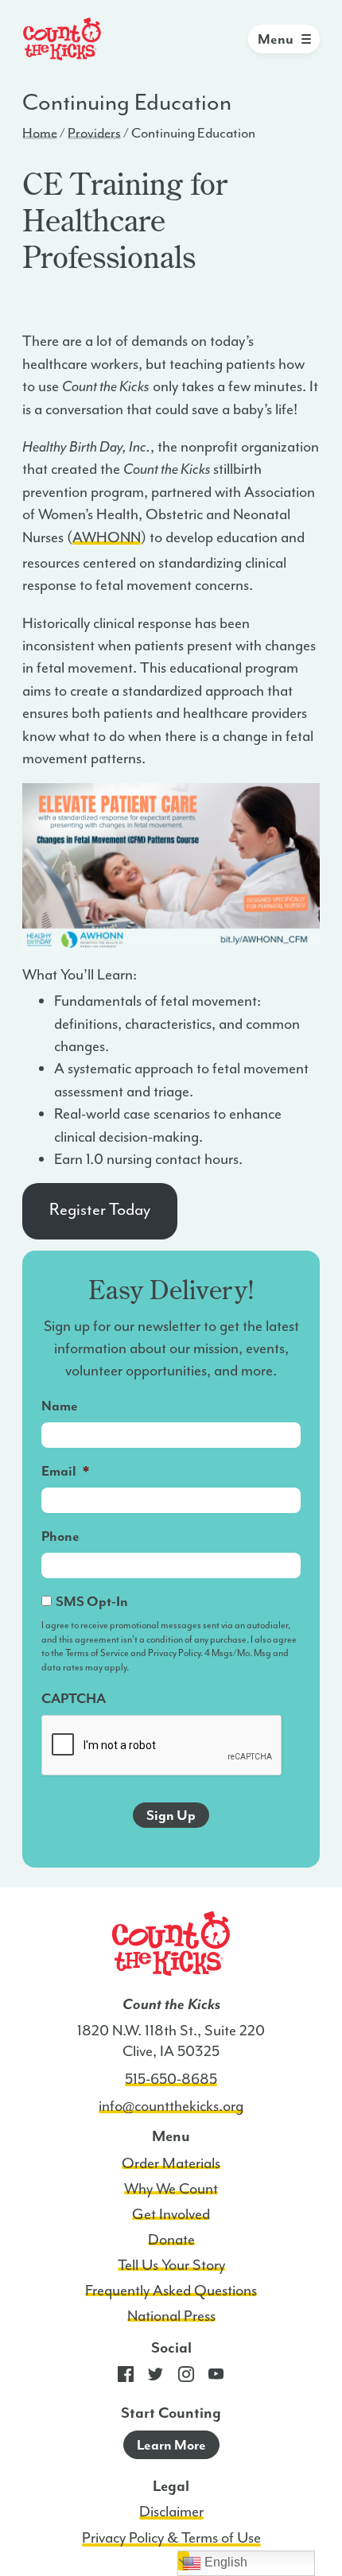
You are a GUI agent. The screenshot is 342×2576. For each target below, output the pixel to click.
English (224, 2562)
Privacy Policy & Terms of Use (171, 2538)
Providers (94, 133)
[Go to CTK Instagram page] (186, 2378)
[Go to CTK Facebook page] (126, 2378)
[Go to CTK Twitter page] (156, 2378)
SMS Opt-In (92, 1601)
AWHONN (107, 537)
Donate (171, 2240)
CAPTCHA (74, 1698)
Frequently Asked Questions (171, 2291)
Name (60, 1406)
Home (40, 133)
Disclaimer (171, 2512)
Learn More (171, 2445)
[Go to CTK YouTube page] (216, 2378)
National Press (171, 2316)
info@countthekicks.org (171, 2106)
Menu (276, 39)
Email (65, 1471)
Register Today (100, 1209)
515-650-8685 (171, 2079)
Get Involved (171, 2214)
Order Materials (171, 2163)
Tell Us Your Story (171, 2265)
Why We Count (171, 2189)
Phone (60, 1536)
